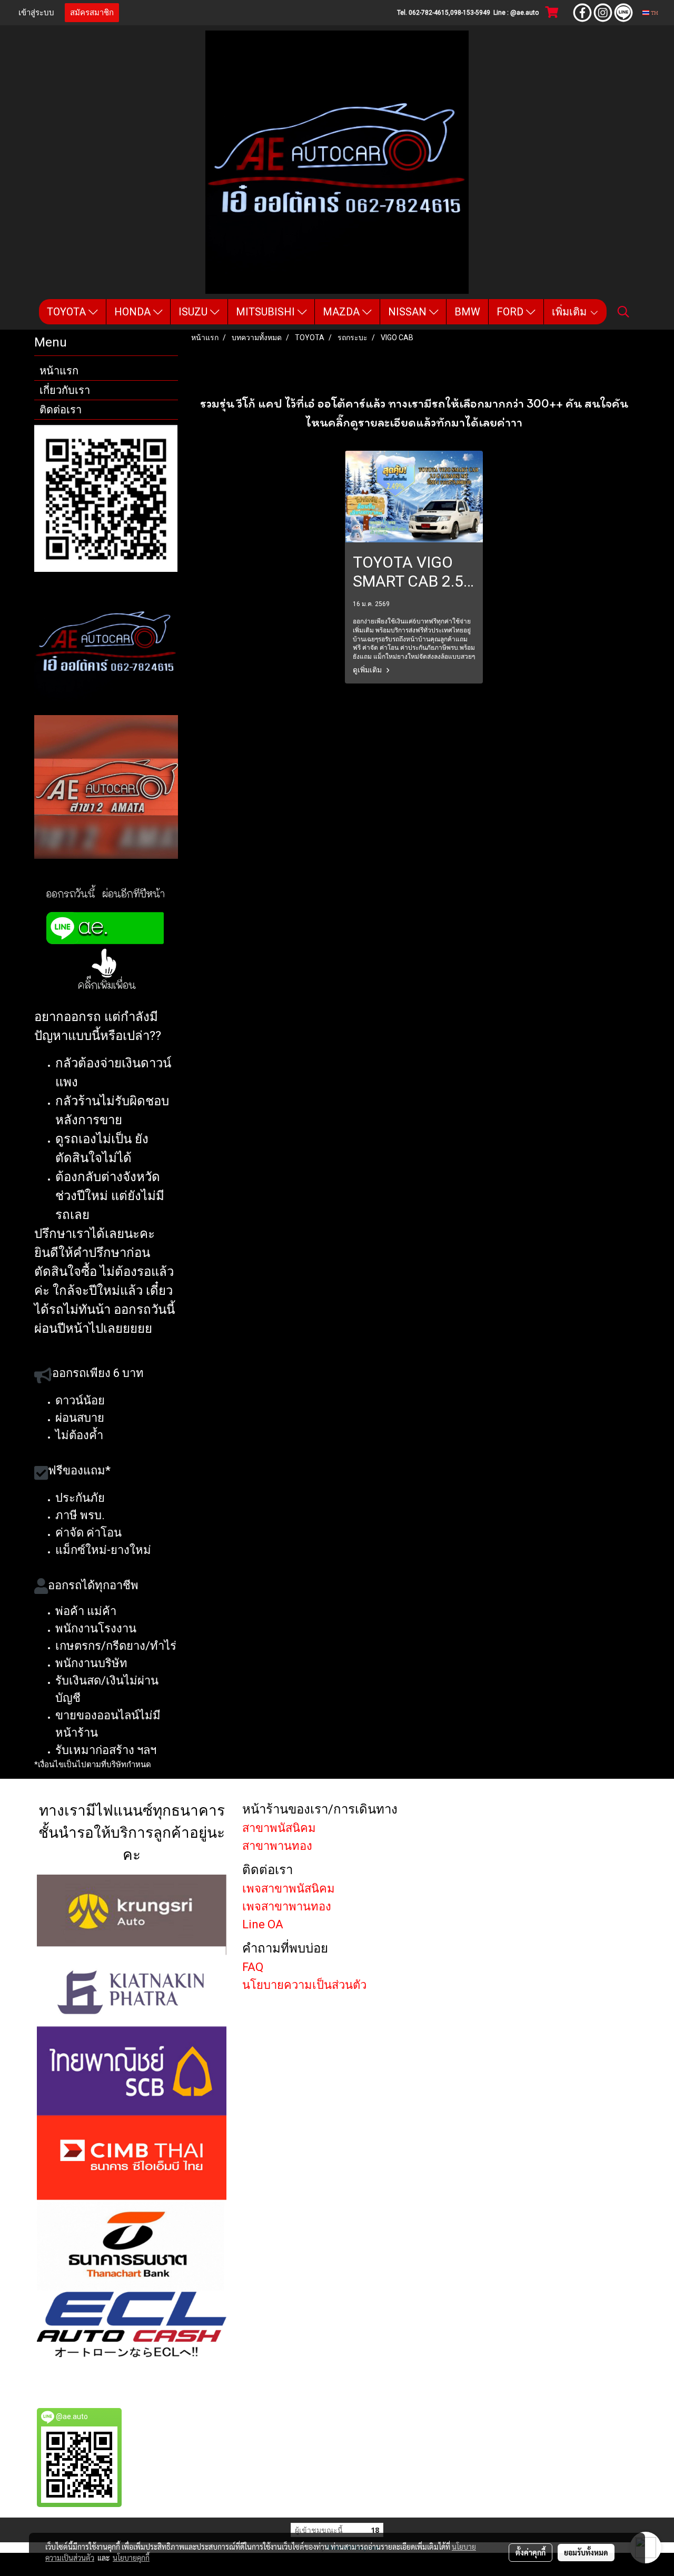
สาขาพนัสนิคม (279, 1828)
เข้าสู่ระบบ (36, 13)
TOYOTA (68, 312)
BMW (467, 312)
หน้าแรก (59, 371)
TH (654, 12)
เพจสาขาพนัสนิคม (289, 1889)
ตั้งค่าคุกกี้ (531, 2552)
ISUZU (194, 312)
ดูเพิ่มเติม (368, 670)
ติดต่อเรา (61, 410)
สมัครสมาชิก (92, 13)
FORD (511, 312)
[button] (623, 312)
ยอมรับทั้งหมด (586, 2552)
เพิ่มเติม (571, 312)
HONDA (134, 312)
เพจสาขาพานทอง (287, 1906)
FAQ (253, 1967)
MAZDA (343, 312)
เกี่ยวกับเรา (65, 390)
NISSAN (409, 312)
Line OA (263, 1924)
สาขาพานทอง (277, 1846)
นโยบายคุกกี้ (131, 2558)
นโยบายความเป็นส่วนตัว (304, 1985)
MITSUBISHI (267, 312)
